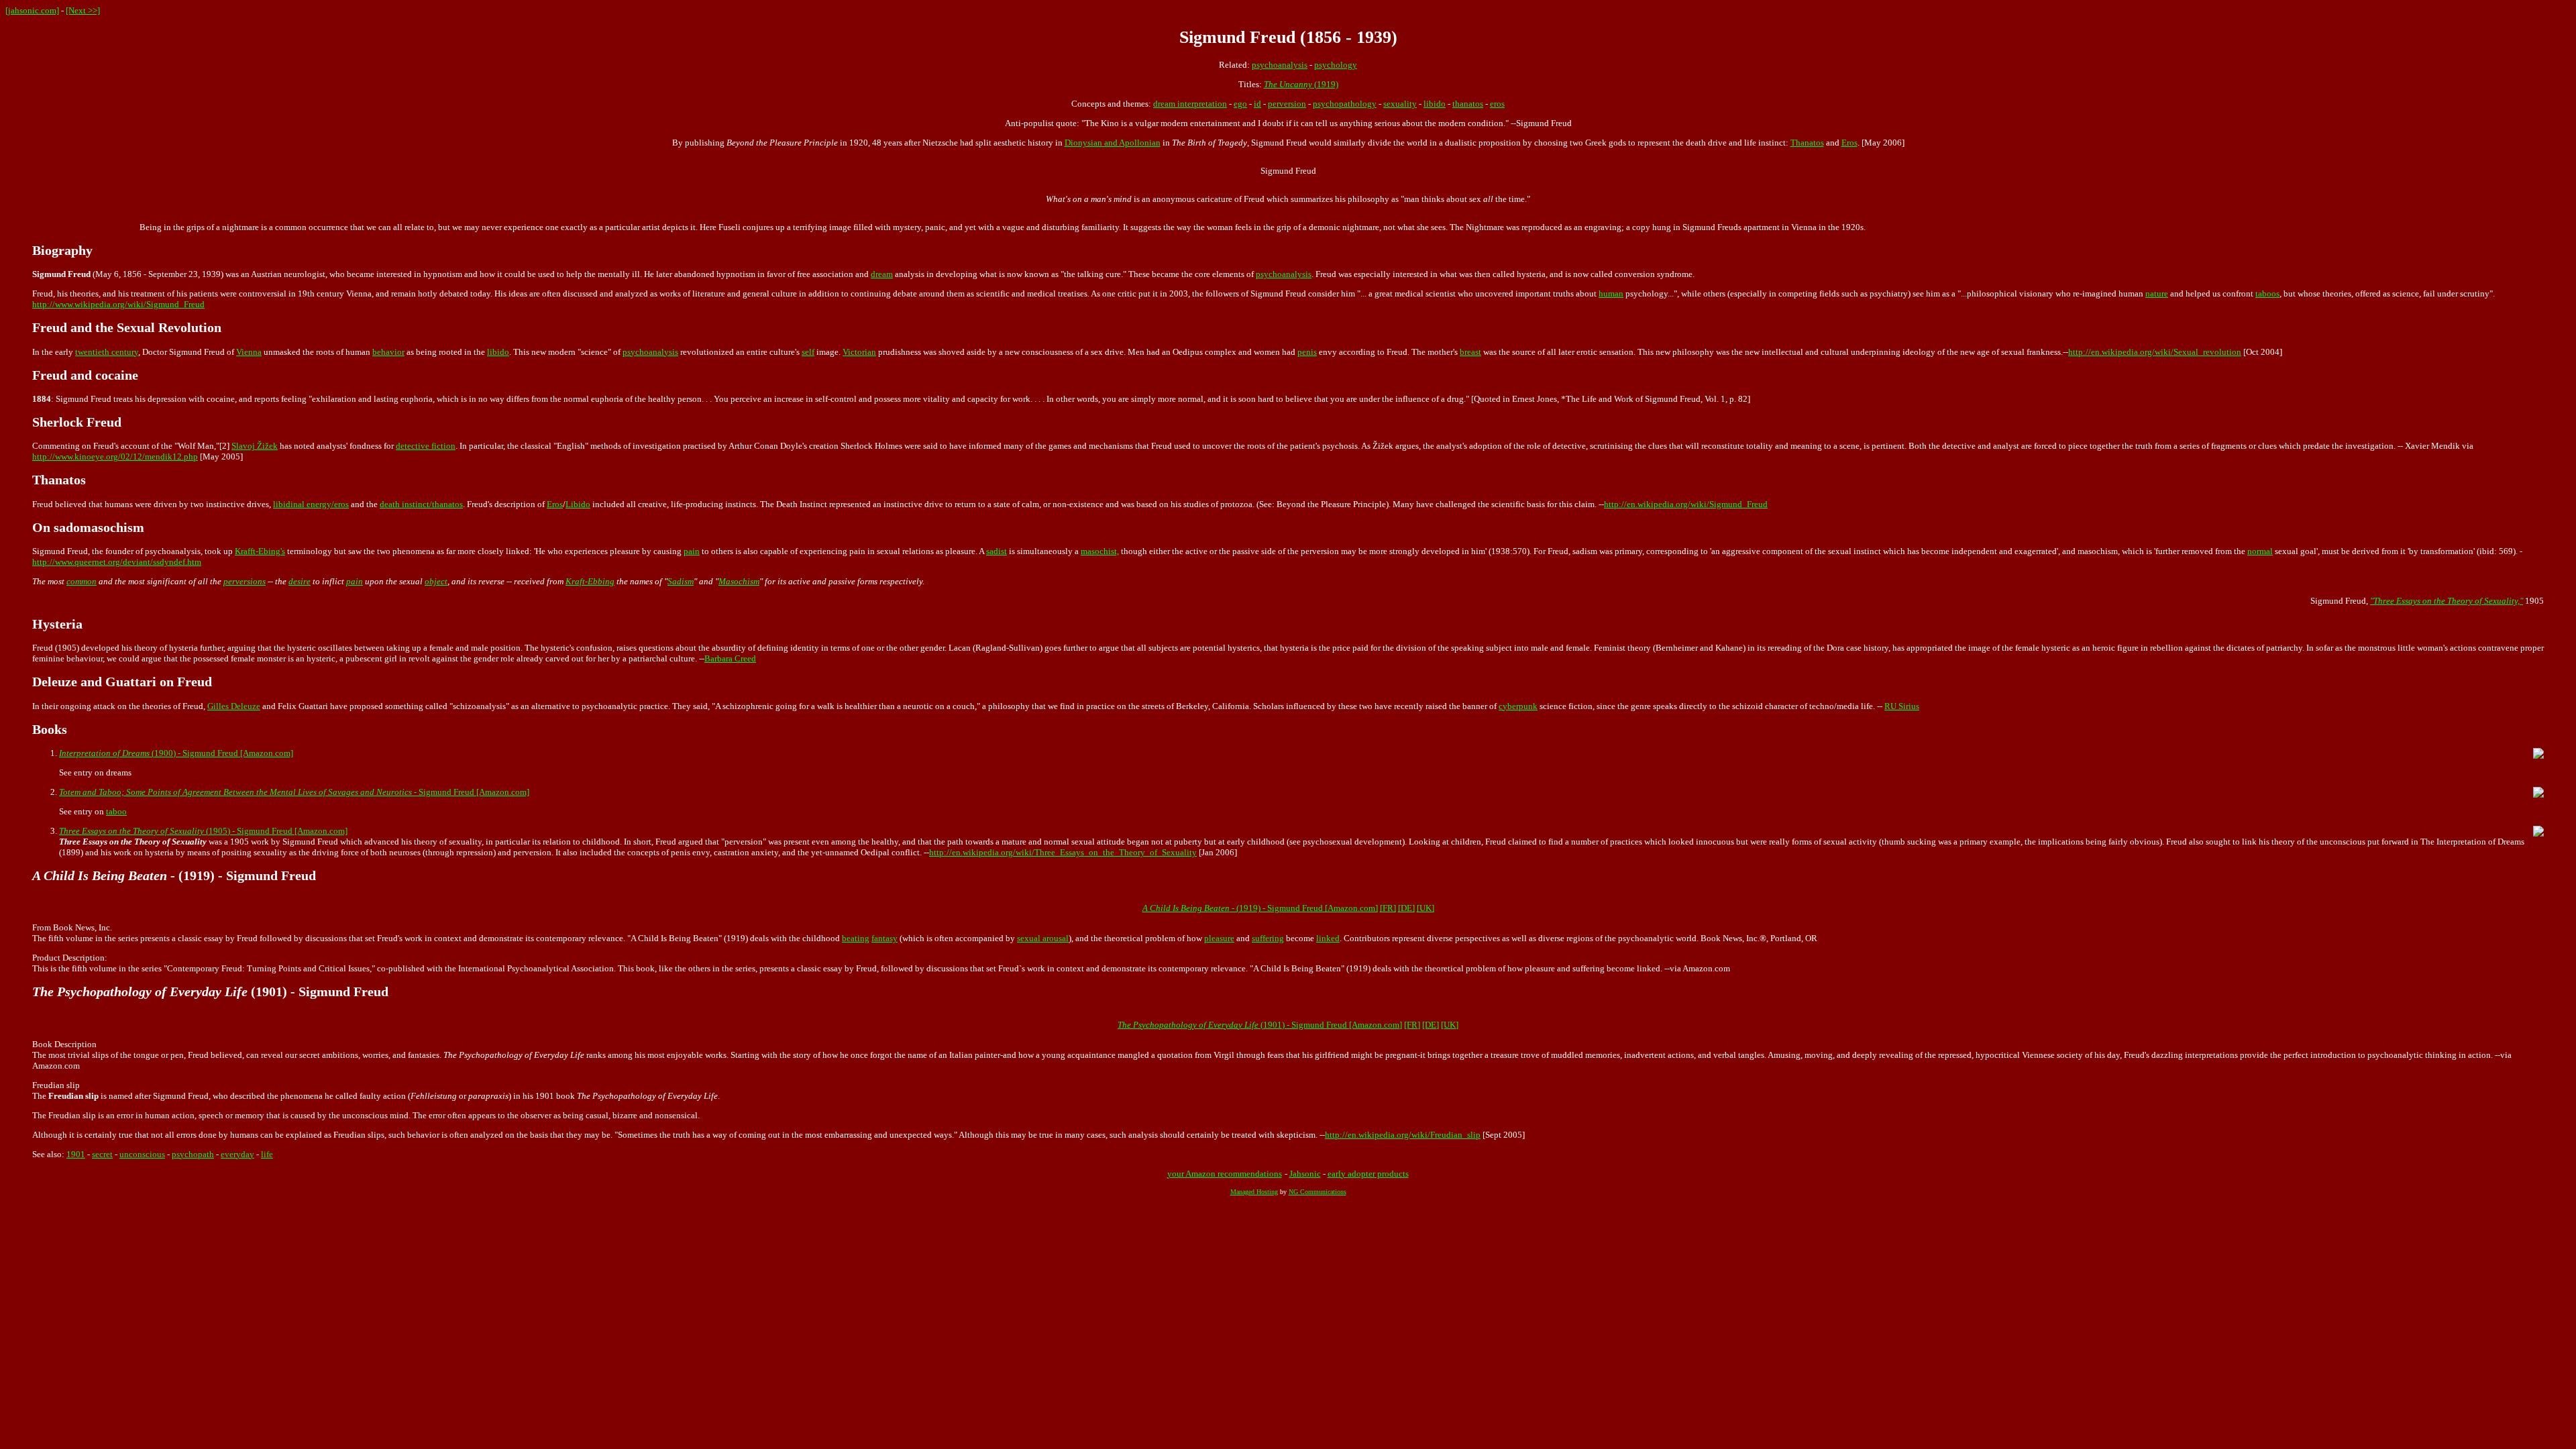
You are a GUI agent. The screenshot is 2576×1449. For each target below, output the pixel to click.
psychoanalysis (1280, 65)
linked (1328, 938)
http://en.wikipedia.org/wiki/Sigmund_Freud (1686, 504)
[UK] (1426, 908)
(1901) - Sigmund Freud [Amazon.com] (1260, 1025)
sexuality (1400, 104)
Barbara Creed (730, 658)
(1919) (1301, 84)
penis (1307, 352)
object (436, 581)
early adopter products (1368, 1174)
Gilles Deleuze (234, 706)
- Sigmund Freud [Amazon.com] (294, 792)
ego (1240, 104)
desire (300, 581)
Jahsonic (1305, 1174)
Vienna (249, 352)
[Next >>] (83, 10)
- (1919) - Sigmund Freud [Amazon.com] (1260, 908)
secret (102, 1154)
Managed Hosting (1254, 1192)
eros (1497, 104)
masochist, (1100, 551)
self (808, 352)
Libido (578, 504)
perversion (1287, 104)
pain (692, 551)
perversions (245, 581)
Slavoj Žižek (255, 446)
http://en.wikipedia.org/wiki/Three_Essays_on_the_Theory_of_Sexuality (1063, 852)
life (267, 1154)
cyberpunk (1518, 706)
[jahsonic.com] (32, 10)
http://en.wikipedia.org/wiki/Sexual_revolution (2155, 352)
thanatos (1468, 104)
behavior (388, 352)
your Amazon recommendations (1225, 1174)
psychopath (193, 1154)
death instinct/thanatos (421, 504)
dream (882, 274)
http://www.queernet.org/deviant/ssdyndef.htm (117, 562)
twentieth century (107, 352)
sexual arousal (1043, 938)
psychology (1336, 65)
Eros (1849, 143)
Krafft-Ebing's (260, 551)
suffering (1268, 938)
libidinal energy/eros (311, 504)
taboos (2267, 293)
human (1611, 293)
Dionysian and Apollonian (1113, 143)
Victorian (859, 352)
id (1257, 104)
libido (1435, 104)
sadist (997, 551)
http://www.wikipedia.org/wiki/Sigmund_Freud (118, 304)
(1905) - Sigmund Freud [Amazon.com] (203, 831)
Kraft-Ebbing (590, 581)
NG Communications (1318, 1192)
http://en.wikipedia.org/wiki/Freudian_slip (1403, 1135)
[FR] (1388, 908)
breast (1470, 352)
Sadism (681, 581)
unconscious (142, 1154)
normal (2260, 551)
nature (2157, 293)
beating (856, 938)
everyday (237, 1154)
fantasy (884, 938)
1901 (76, 1154)
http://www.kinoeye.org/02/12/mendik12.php (115, 457)
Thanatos (1807, 143)
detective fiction (426, 446)
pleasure (1219, 938)
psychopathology (1345, 104)
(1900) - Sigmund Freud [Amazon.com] (176, 753)
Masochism (739, 581)
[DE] (1406, 908)
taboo (116, 811)
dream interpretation (1190, 104)
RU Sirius (1902, 706)
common (82, 581)
